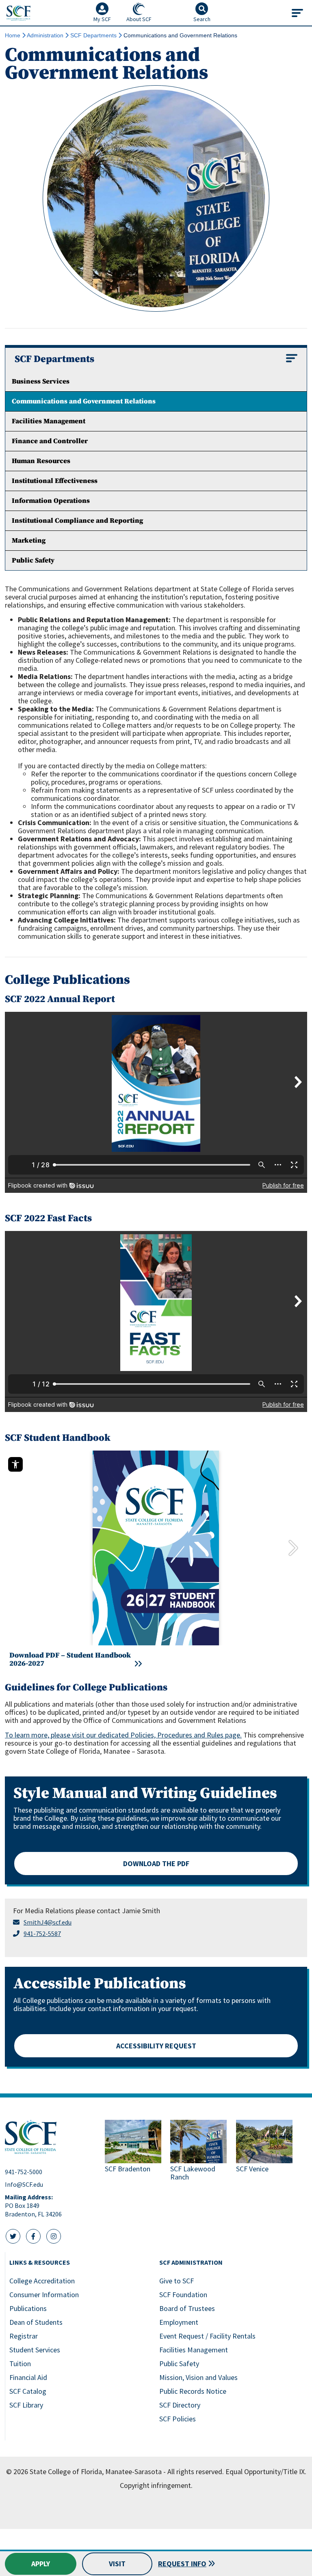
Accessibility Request (156, 2046)
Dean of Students (36, 2322)
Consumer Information (44, 2295)
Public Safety (179, 2364)
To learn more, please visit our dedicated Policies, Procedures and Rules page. (123, 1735)
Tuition (20, 2364)
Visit (117, 2564)
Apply (41, 2564)
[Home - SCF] (50, 2137)
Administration (45, 35)
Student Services (35, 2350)
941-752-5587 (42, 1934)
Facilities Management (194, 2350)
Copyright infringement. (156, 2485)
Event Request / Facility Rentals (207, 2336)
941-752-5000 (24, 2172)
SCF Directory (180, 2405)
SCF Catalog (28, 2391)
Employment (179, 2322)
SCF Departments (93, 35)
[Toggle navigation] (297, 13)
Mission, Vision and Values (198, 2377)
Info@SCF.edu (24, 2184)
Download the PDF (156, 1864)
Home (13, 35)
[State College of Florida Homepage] (18, 13)
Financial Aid (28, 2377)
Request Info (182, 2564)
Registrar (24, 2336)
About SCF (139, 19)
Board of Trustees (187, 2308)
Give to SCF (177, 2281)
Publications (28, 2308)
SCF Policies (178, 2419)
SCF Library (26, 2405)
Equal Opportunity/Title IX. (266, 2471)
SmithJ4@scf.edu (48, 1922)
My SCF (102, 19)
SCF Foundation (183, 2295)
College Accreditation (42, 2281)
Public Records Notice (193, 2391)
